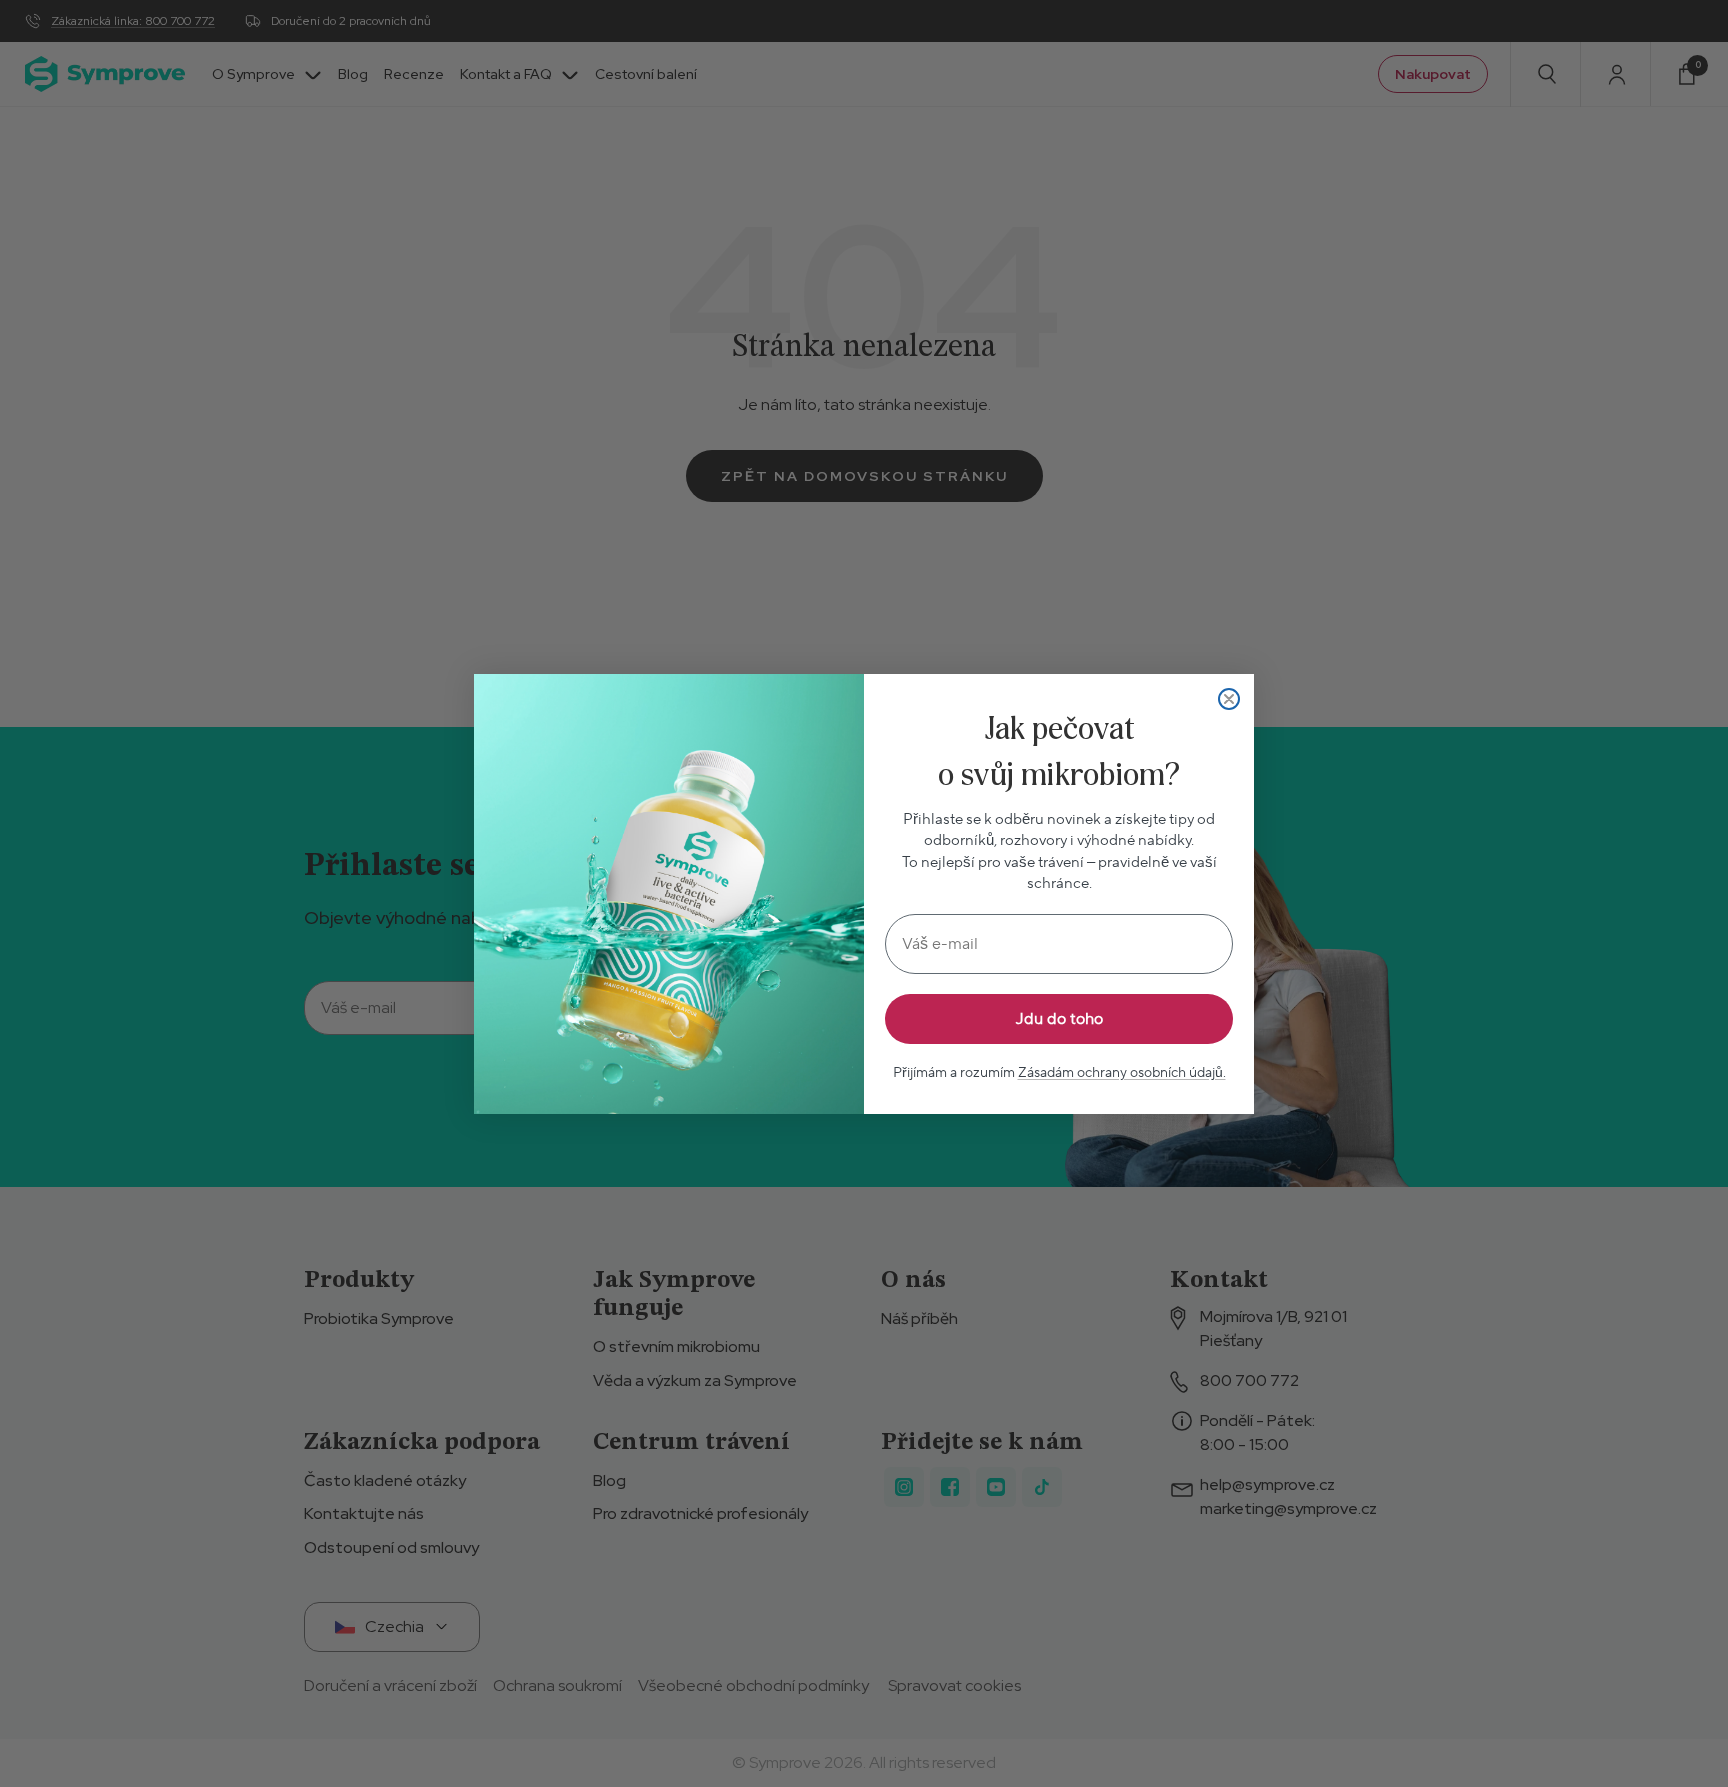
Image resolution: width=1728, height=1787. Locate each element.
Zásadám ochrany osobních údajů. (1122, 1073)
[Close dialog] (1229, 699)
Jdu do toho (1059, 1019)
